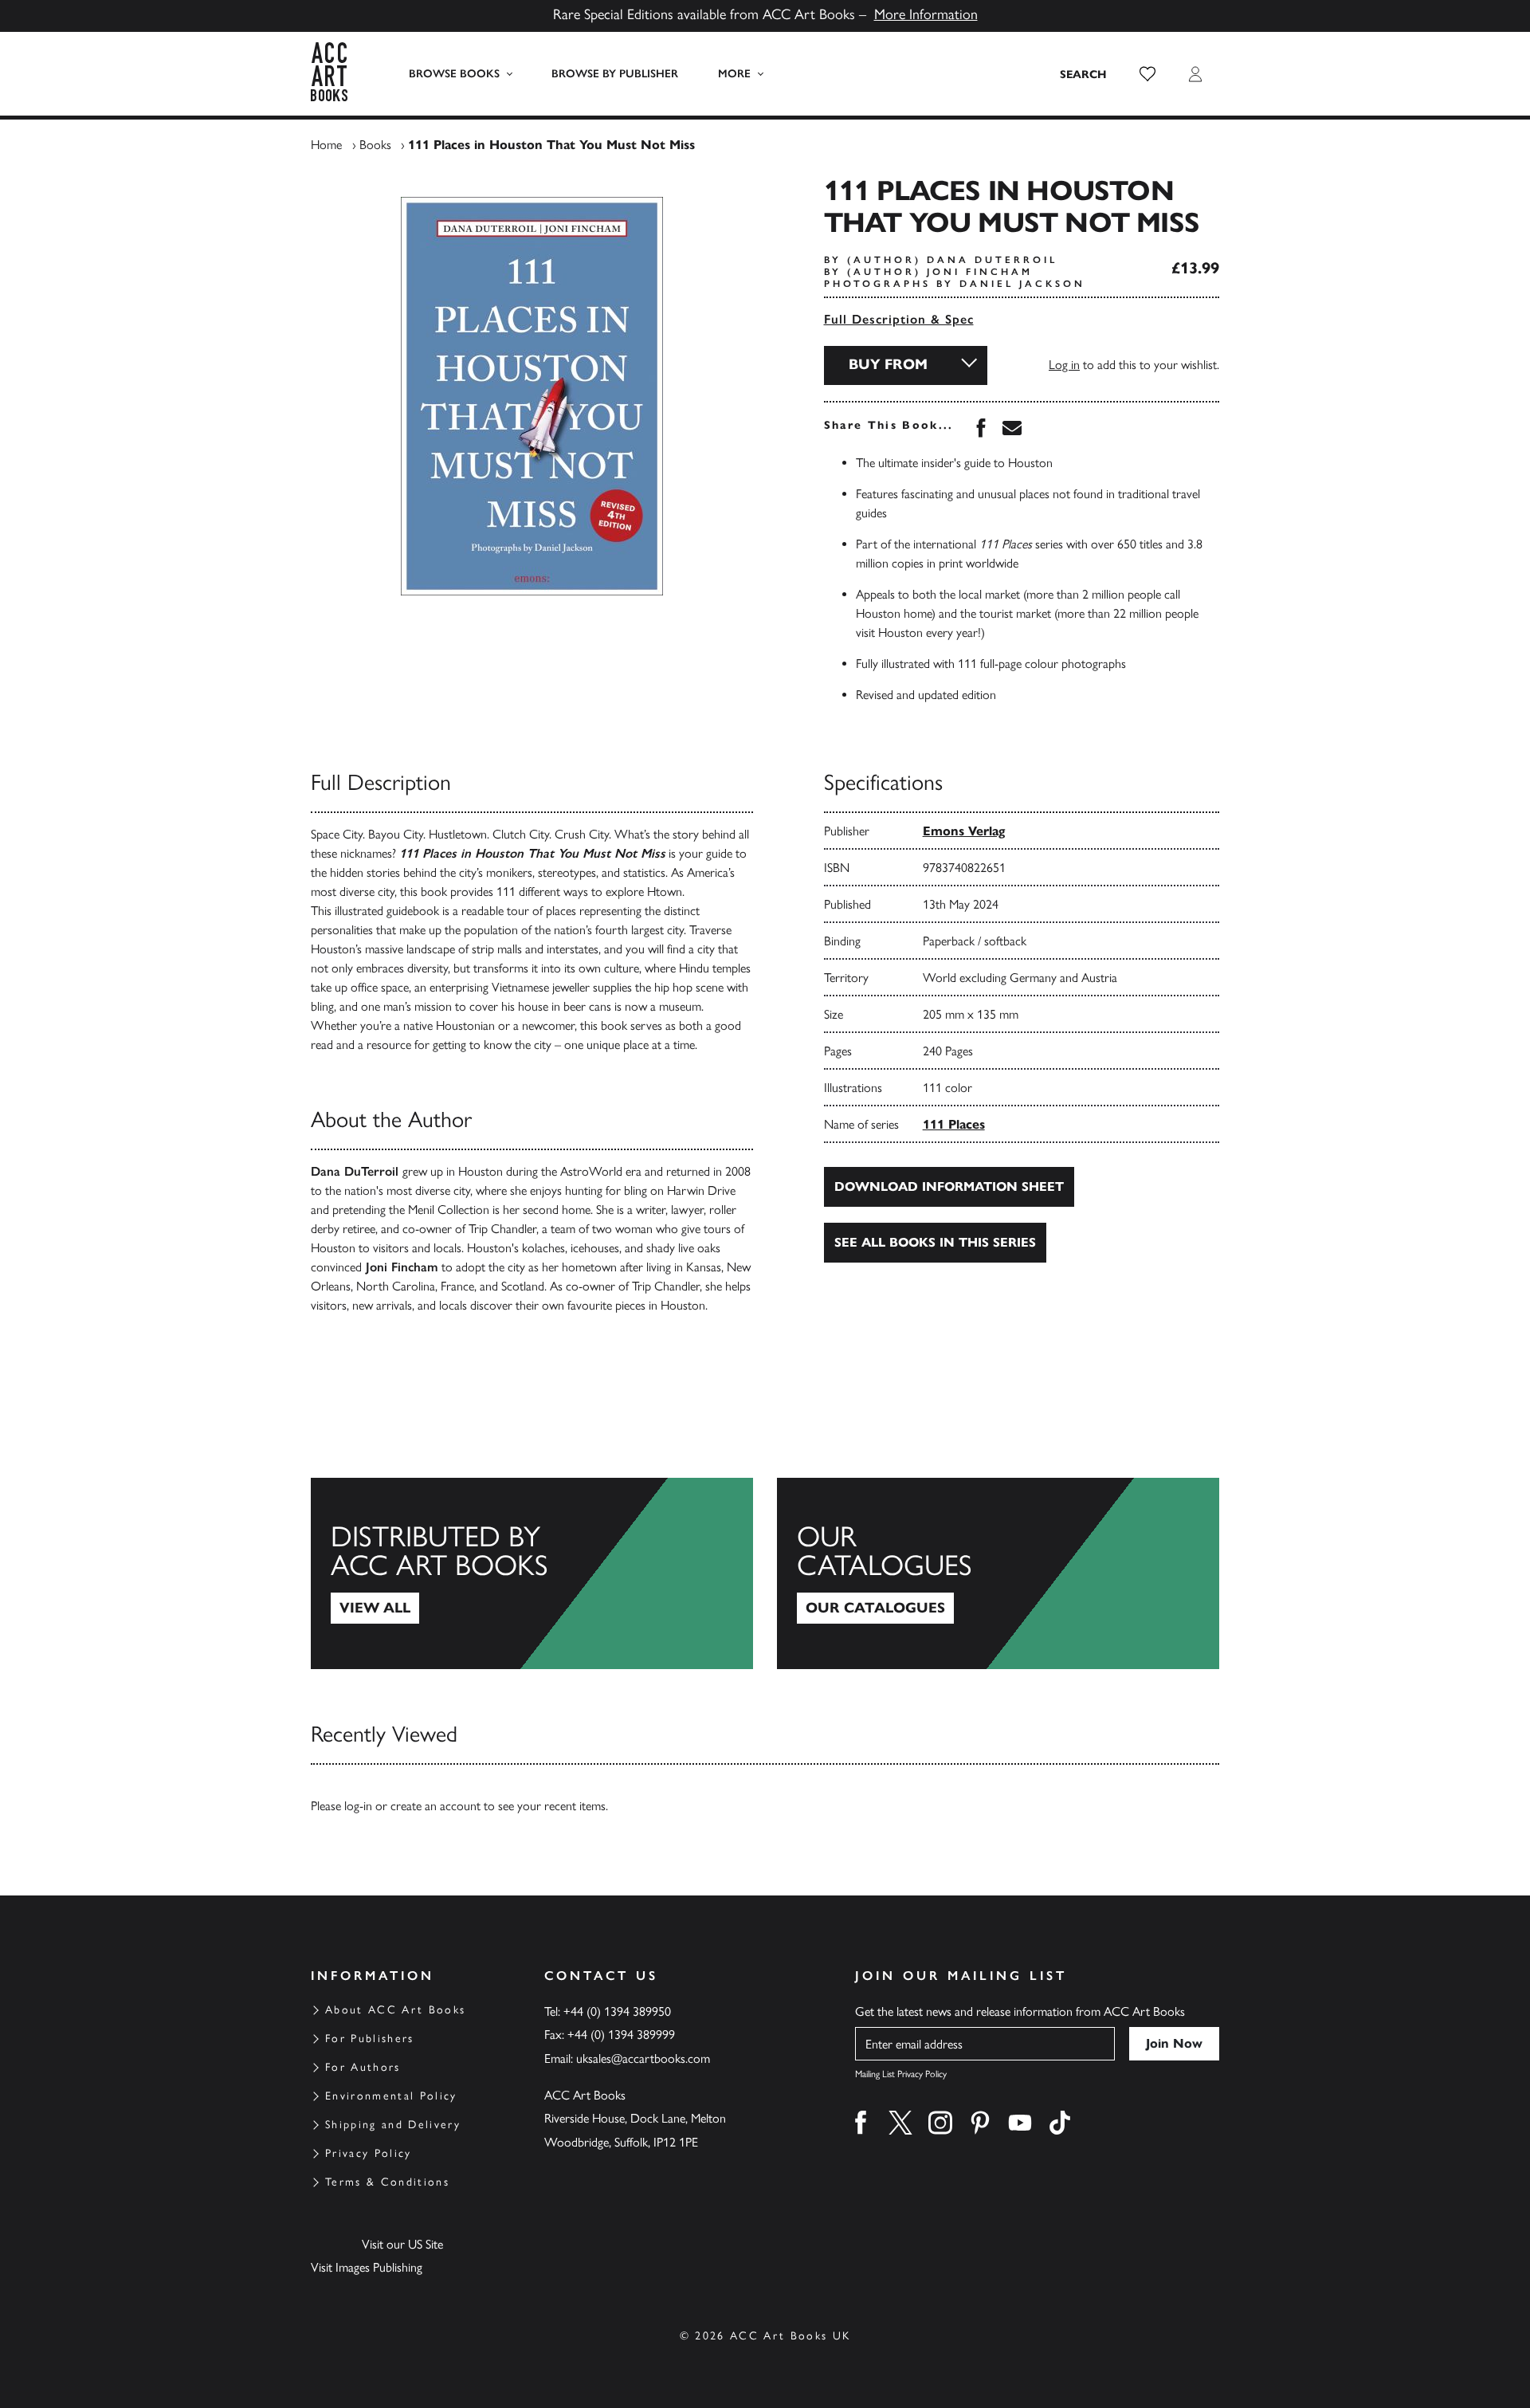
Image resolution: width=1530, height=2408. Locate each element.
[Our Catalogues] (998, 1573)
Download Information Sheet (949, 1186)
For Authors (363, 2067)
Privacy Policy (369, 2153)
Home (326, 145)
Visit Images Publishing (367, 2267)
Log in (1064, 365)
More (734, 74)
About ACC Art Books (395, 2010)
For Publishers (370, 2039)
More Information (926, 14)
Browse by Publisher (615, 74)
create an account (435, 1806)
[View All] (532, 1573)
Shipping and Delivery (393, 2125)
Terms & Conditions (387, 2182)
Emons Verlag (964, 831)
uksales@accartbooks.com (643, 2058)
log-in (358, 1806)
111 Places (954, 1124)
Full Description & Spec (899, 319)
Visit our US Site (402, 2244)
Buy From (888, 364)
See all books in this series (935, 1242)
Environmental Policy (391, 2096)
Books (375, 145)
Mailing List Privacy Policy (901, 2074)
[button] (1147, 74)
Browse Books (454, 74)
